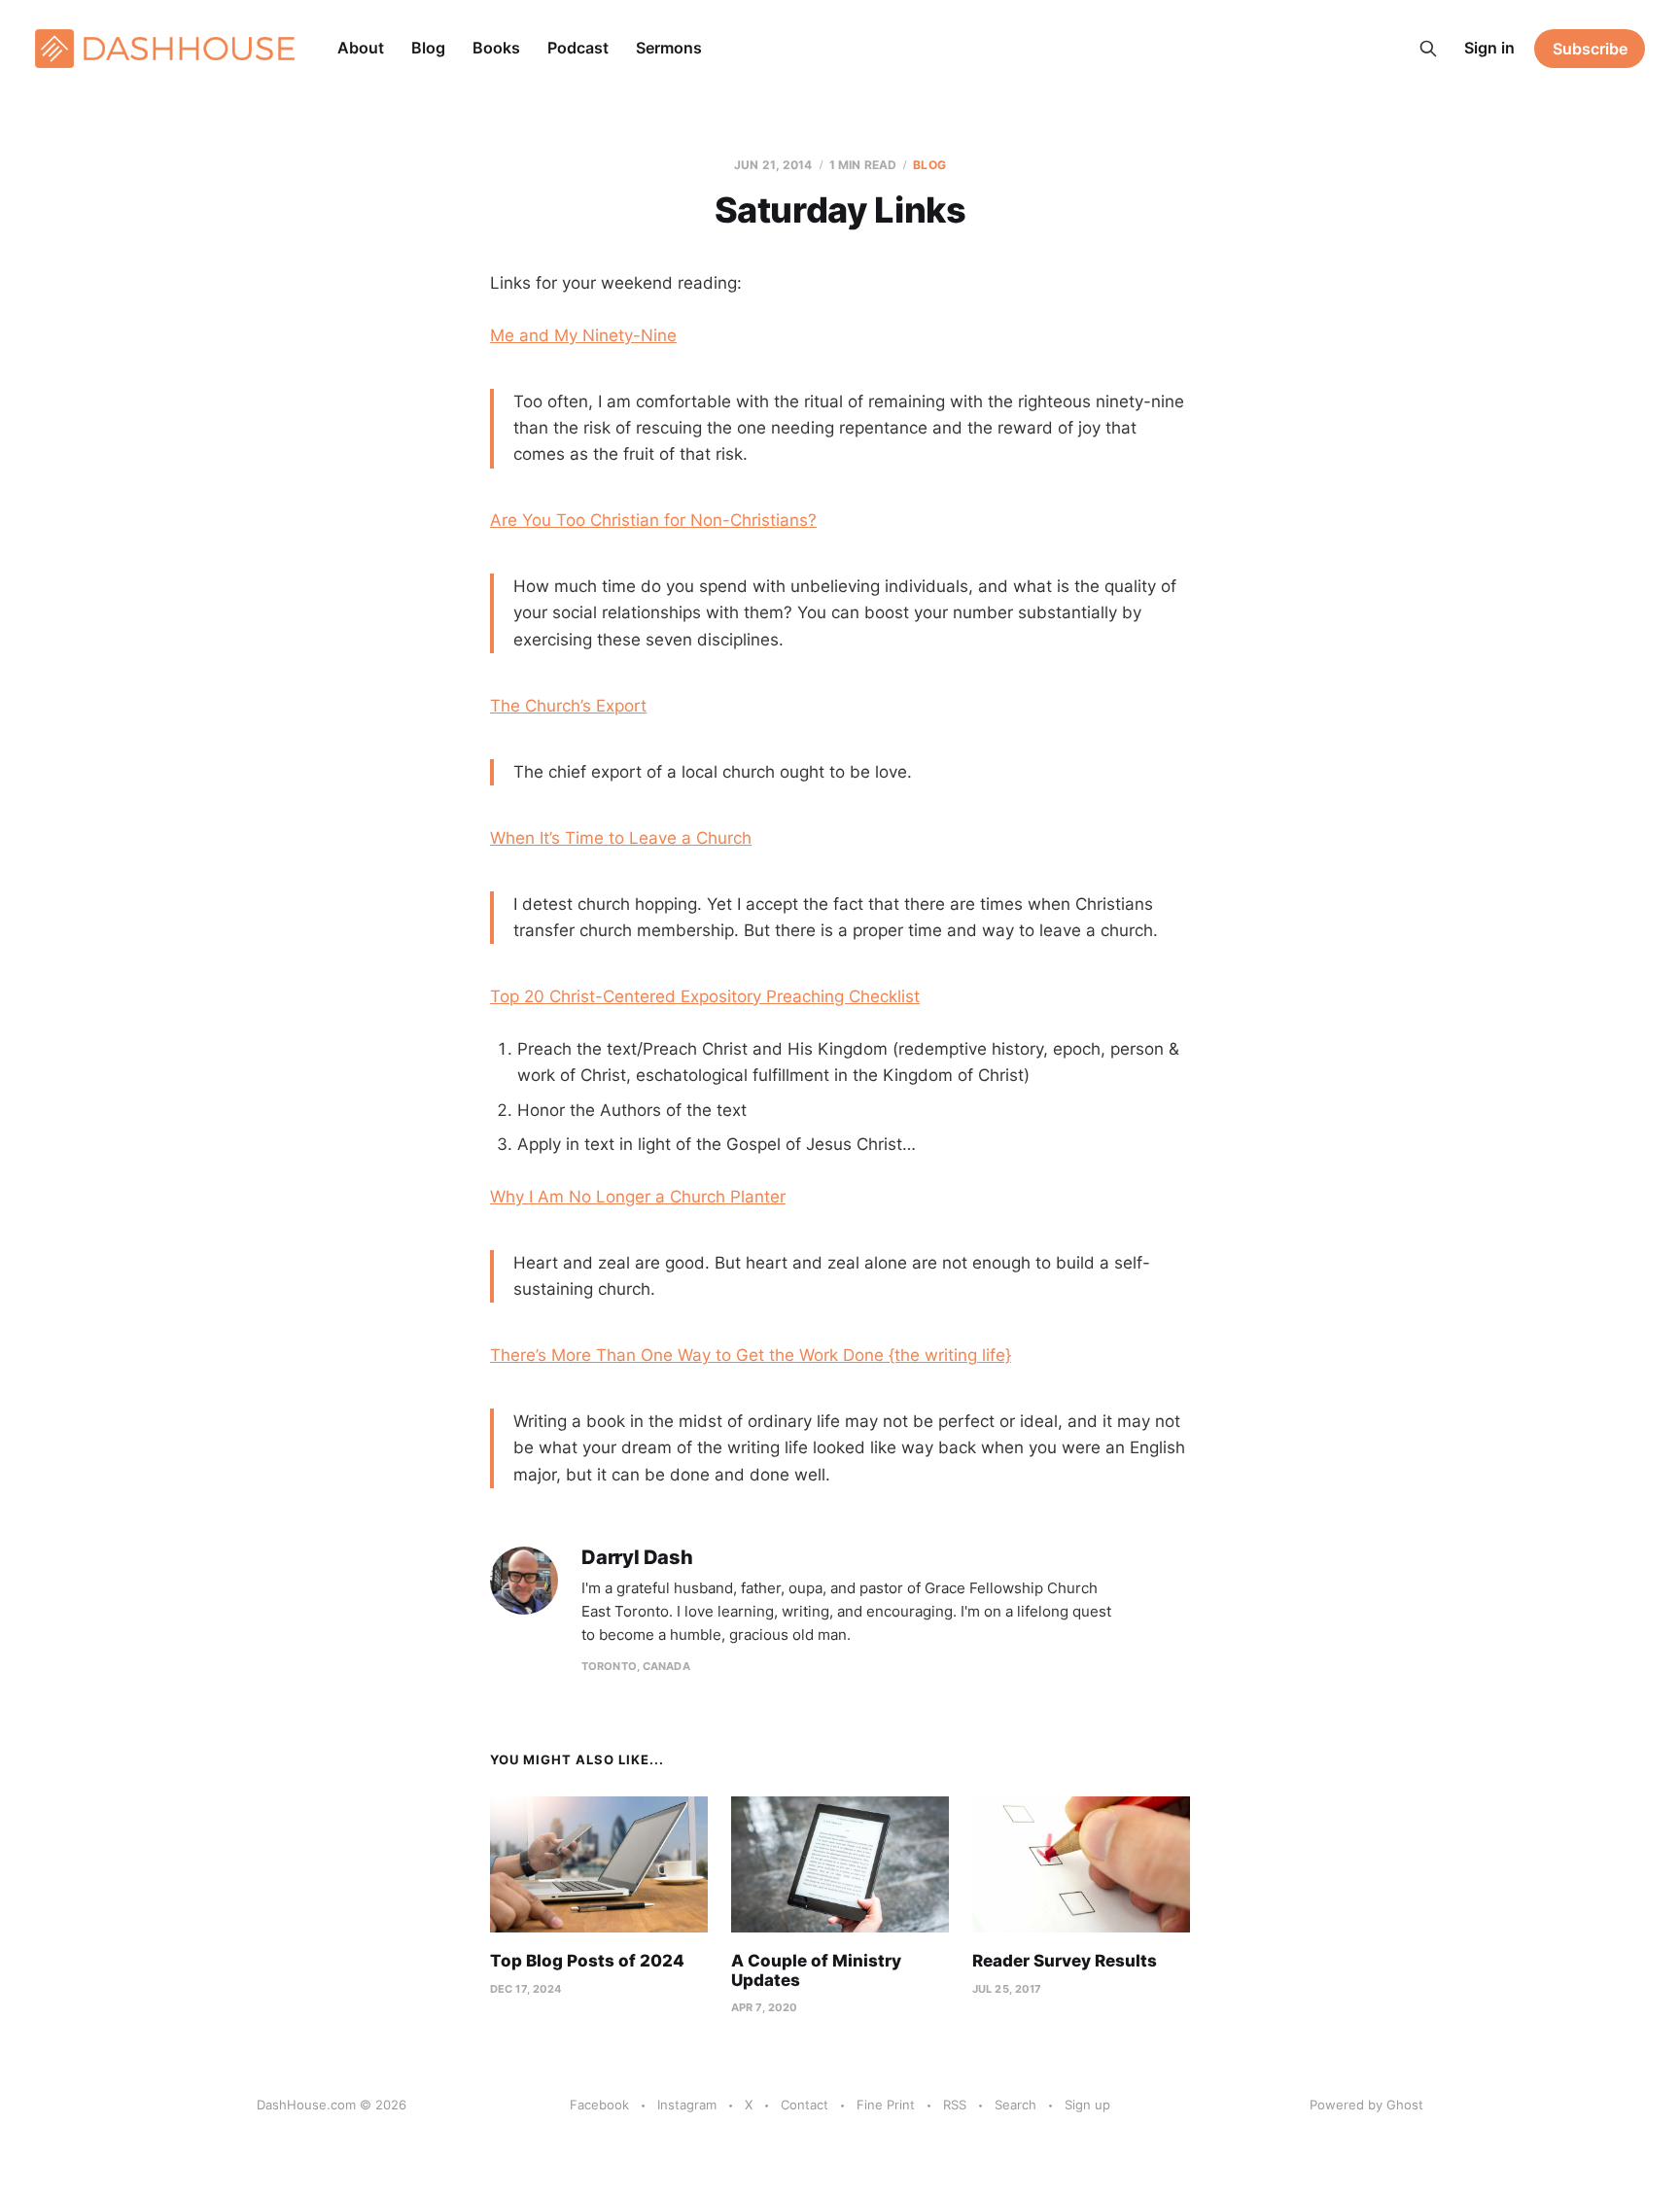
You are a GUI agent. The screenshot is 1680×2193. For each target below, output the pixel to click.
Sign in (1489, 48)
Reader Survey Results (1065, 1961)
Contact (805, 2105)
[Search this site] (1428, 49)
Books (496, 48)
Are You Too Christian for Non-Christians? (653, 520)
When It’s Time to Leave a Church (621, 838)
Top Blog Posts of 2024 (587, 1961)
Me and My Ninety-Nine (583, 335)
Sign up (1087, 2105)
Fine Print (886, 2105)
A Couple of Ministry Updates (816, 1970)
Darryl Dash (637, 1558)
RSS (955, 2105)
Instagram (687, 2105)
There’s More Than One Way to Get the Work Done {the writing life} (751, 1355)
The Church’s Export (568, 706)
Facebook (599, 2105)
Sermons (669, 48)
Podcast (578, 48)
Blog (428, 48)
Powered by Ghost (1366, 2105)
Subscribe (1590, 49)
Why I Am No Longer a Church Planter (638, 1197)
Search (1015, 2105)
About (361, 48)
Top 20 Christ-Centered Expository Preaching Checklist (705, 996)
